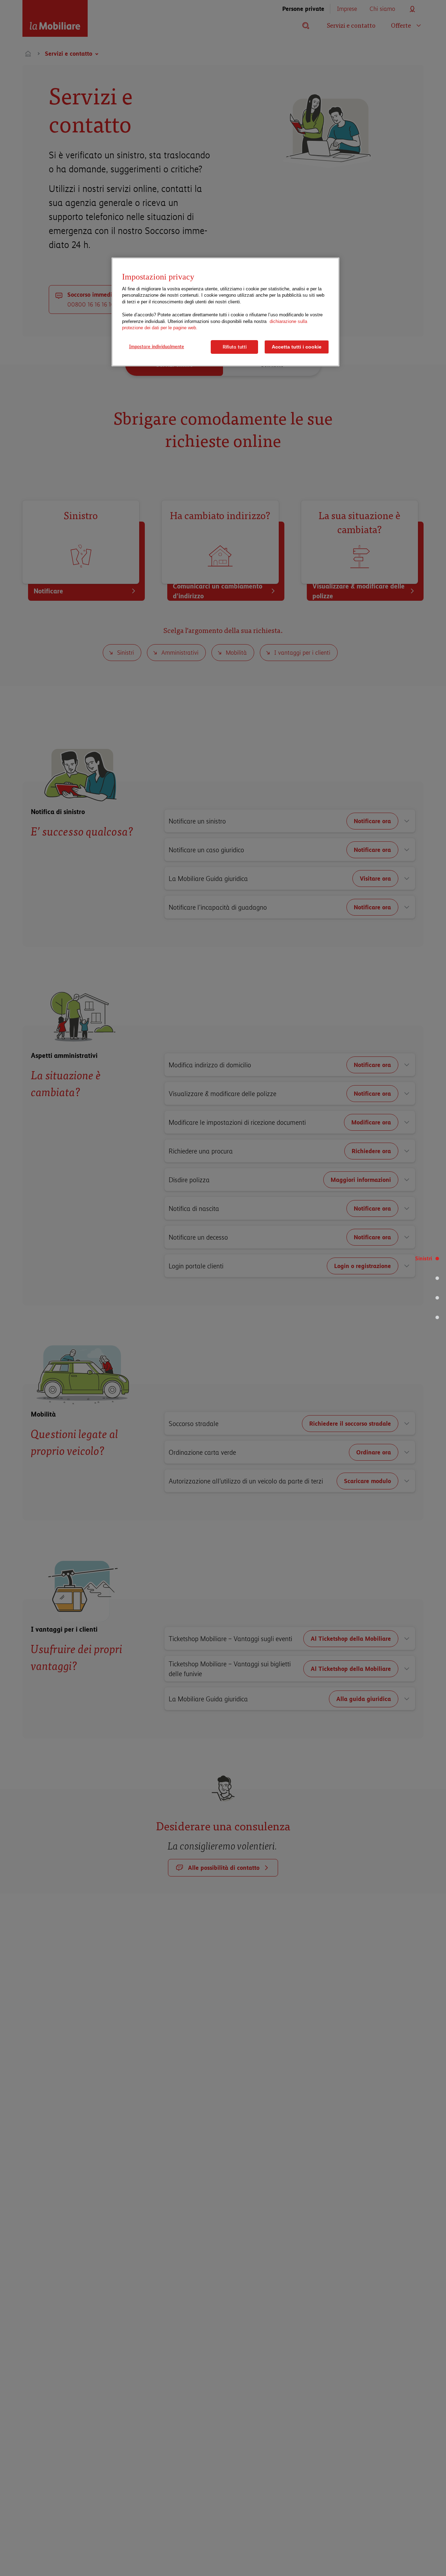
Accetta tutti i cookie (297, 347)
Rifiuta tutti (235, 347)
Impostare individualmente (157, 346)
